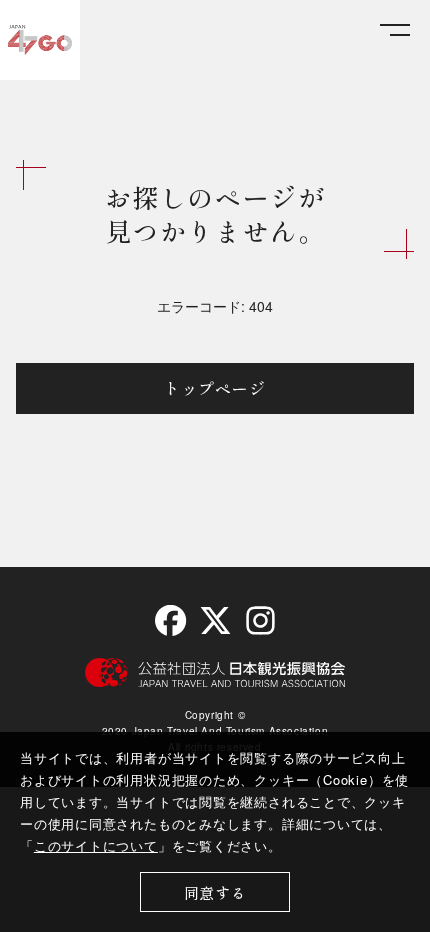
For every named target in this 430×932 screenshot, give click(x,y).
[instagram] (259, 620)
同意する (215, 892)
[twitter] (215, 620)
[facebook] (170, 620)
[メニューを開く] (395, 30)
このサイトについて (96, 845)
